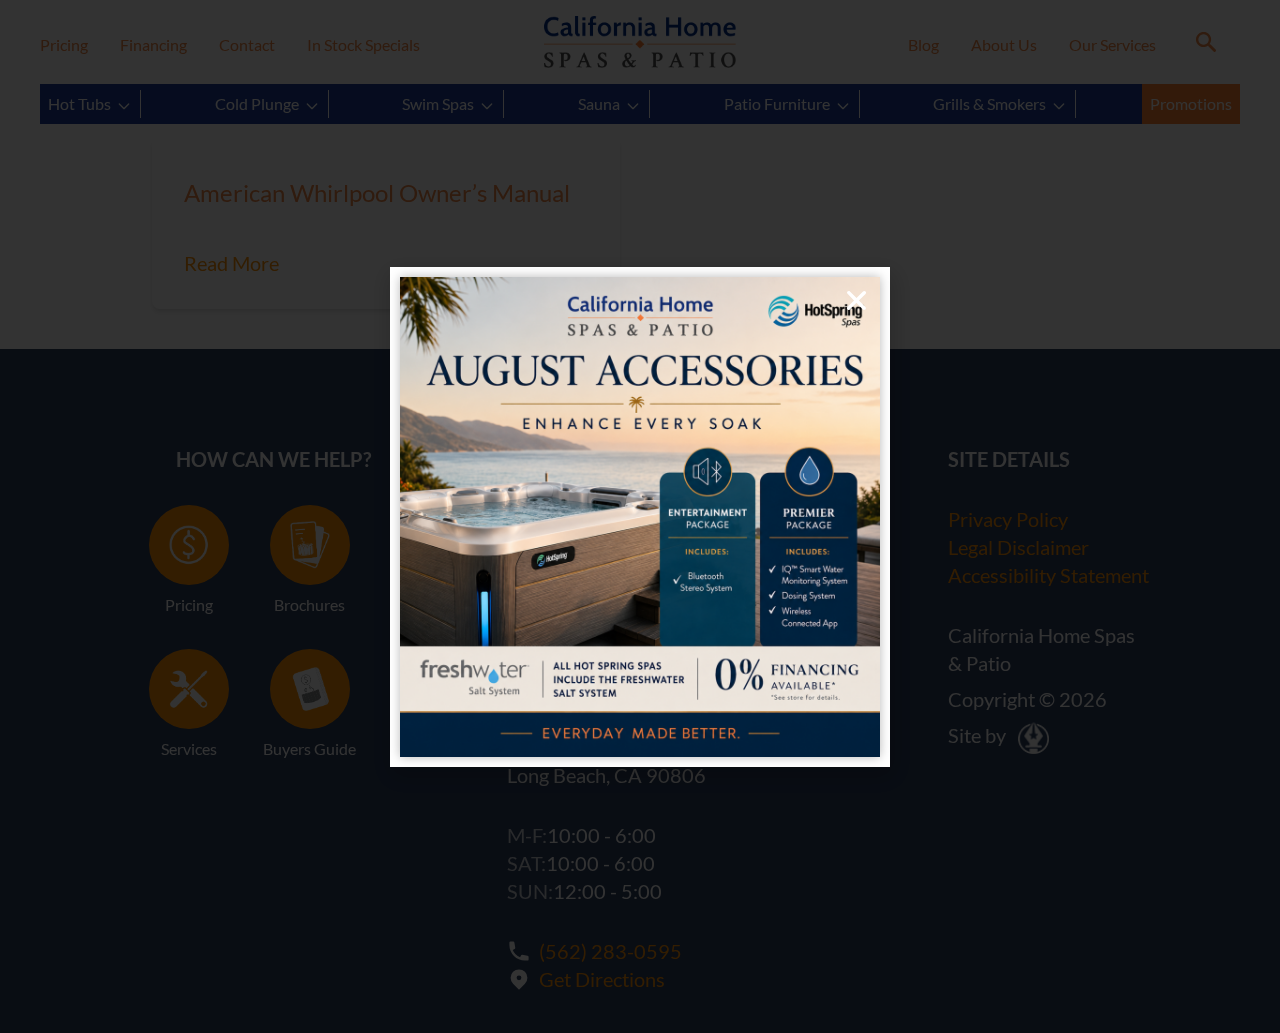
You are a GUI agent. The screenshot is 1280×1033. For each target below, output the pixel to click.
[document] (640, 516)
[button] (856, 300)
